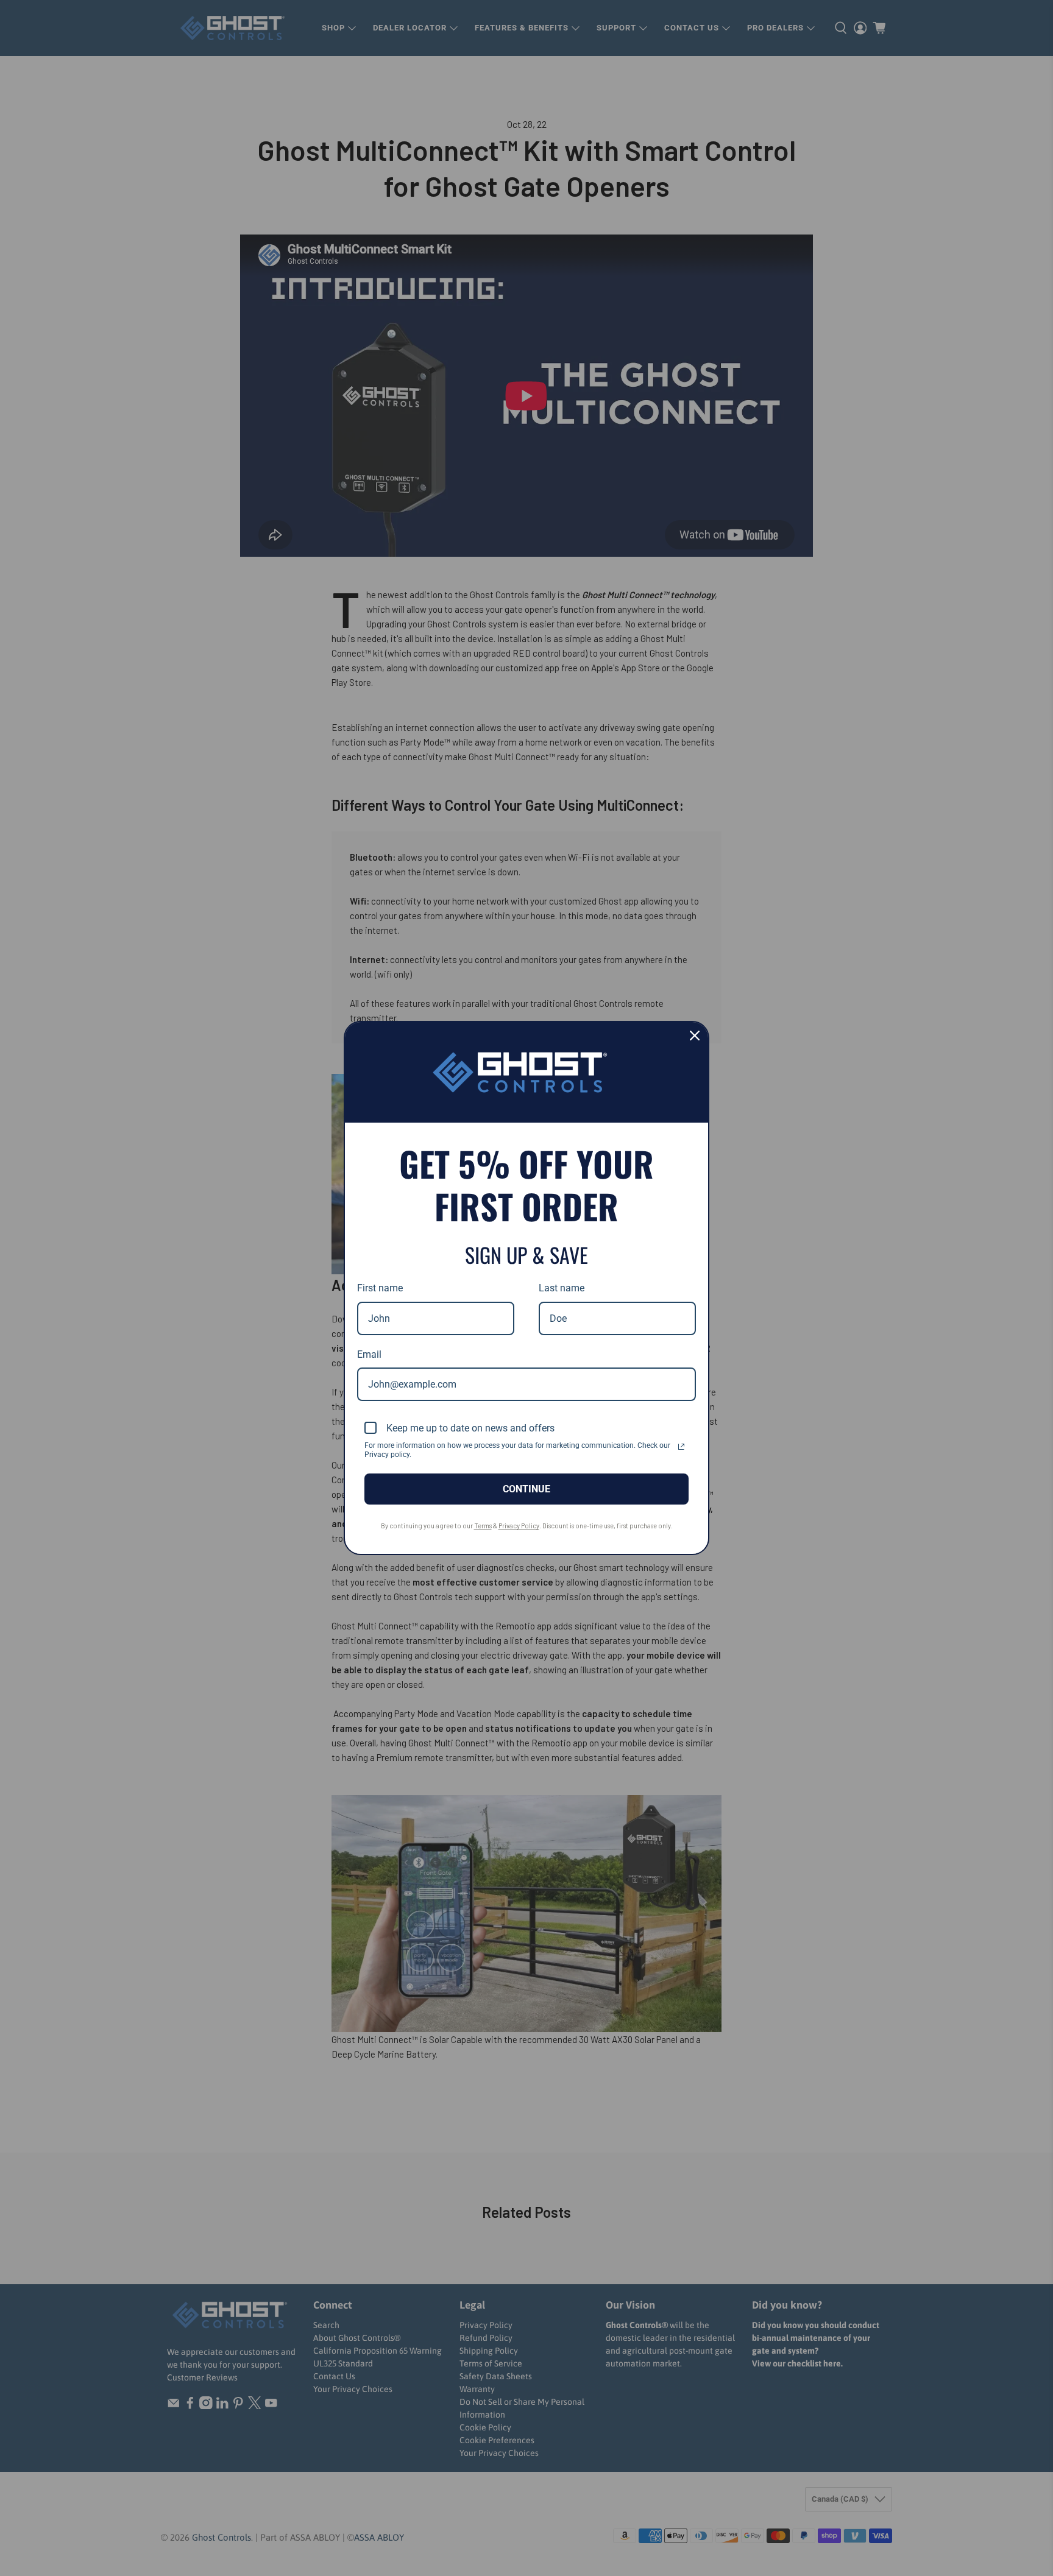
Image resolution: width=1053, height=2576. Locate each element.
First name (380, 1288)
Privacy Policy (519, 1526)
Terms (483, 1526)
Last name (562, 1288)
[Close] (695, 1036)
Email (369, 1354)
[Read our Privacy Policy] (681, 1447)
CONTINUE (526, 1489)
